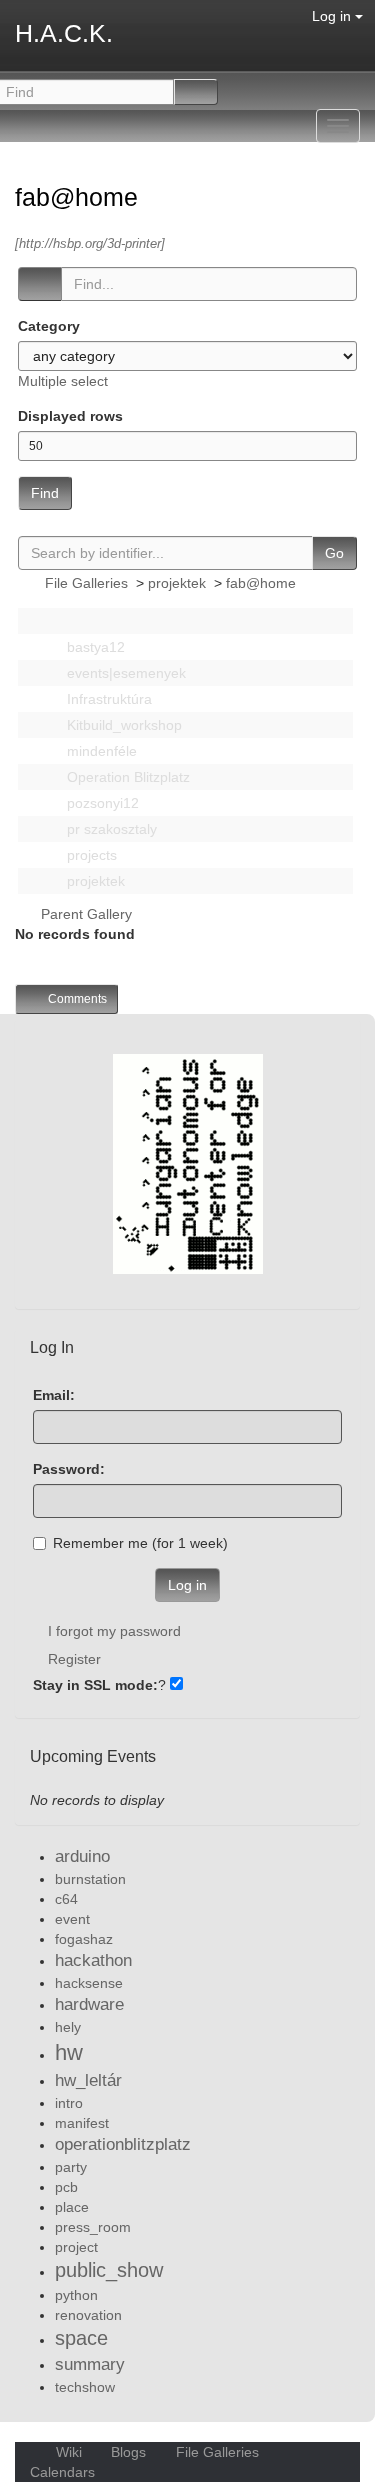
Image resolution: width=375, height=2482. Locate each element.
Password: (69, 1469)
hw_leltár (88, 2080)
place (72, 2207)
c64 (66, 1899)
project (76, 2247)
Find (45, 493)
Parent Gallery (84, 914)
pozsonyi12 (101, 803)
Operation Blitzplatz (126, 777)
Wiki (69, 2452)
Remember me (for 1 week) (140, 1543)
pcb (66, 2187)
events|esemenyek (124, 673)
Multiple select (63, 381)
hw (69, 2052)
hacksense (89, 1983)
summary (90, 2364)
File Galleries (86, 583)
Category (49, 326)
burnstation (90, 1879)
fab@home (80, 197)
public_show (109, 2270)
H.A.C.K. (64, 33)
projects (90, 855)
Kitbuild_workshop (122, 725)
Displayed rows (70, 416)
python (76, 2295)
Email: (54, 1395)
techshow (85, 2387)
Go (334, 553)
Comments (76, 999)
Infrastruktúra (107, 699)
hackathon (93, 1960)
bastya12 (94, 647)
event (72, 1919)
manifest (82, 2123)
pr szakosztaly (110, 829)
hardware (89, 2004)
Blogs (128, 2452)
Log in (333, 16)
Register (74, 1659)
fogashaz (84, 1939)
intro (69, 2103)
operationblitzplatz (123, 2144)
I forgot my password (114, 1631)
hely (68, 2027)
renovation (88, 2315)
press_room (93, 2227)
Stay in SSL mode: (95, 1685)
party (71, 2167)
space (81, 2338)
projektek (177, 583)
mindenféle (100, 751)
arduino (82, 1856)
